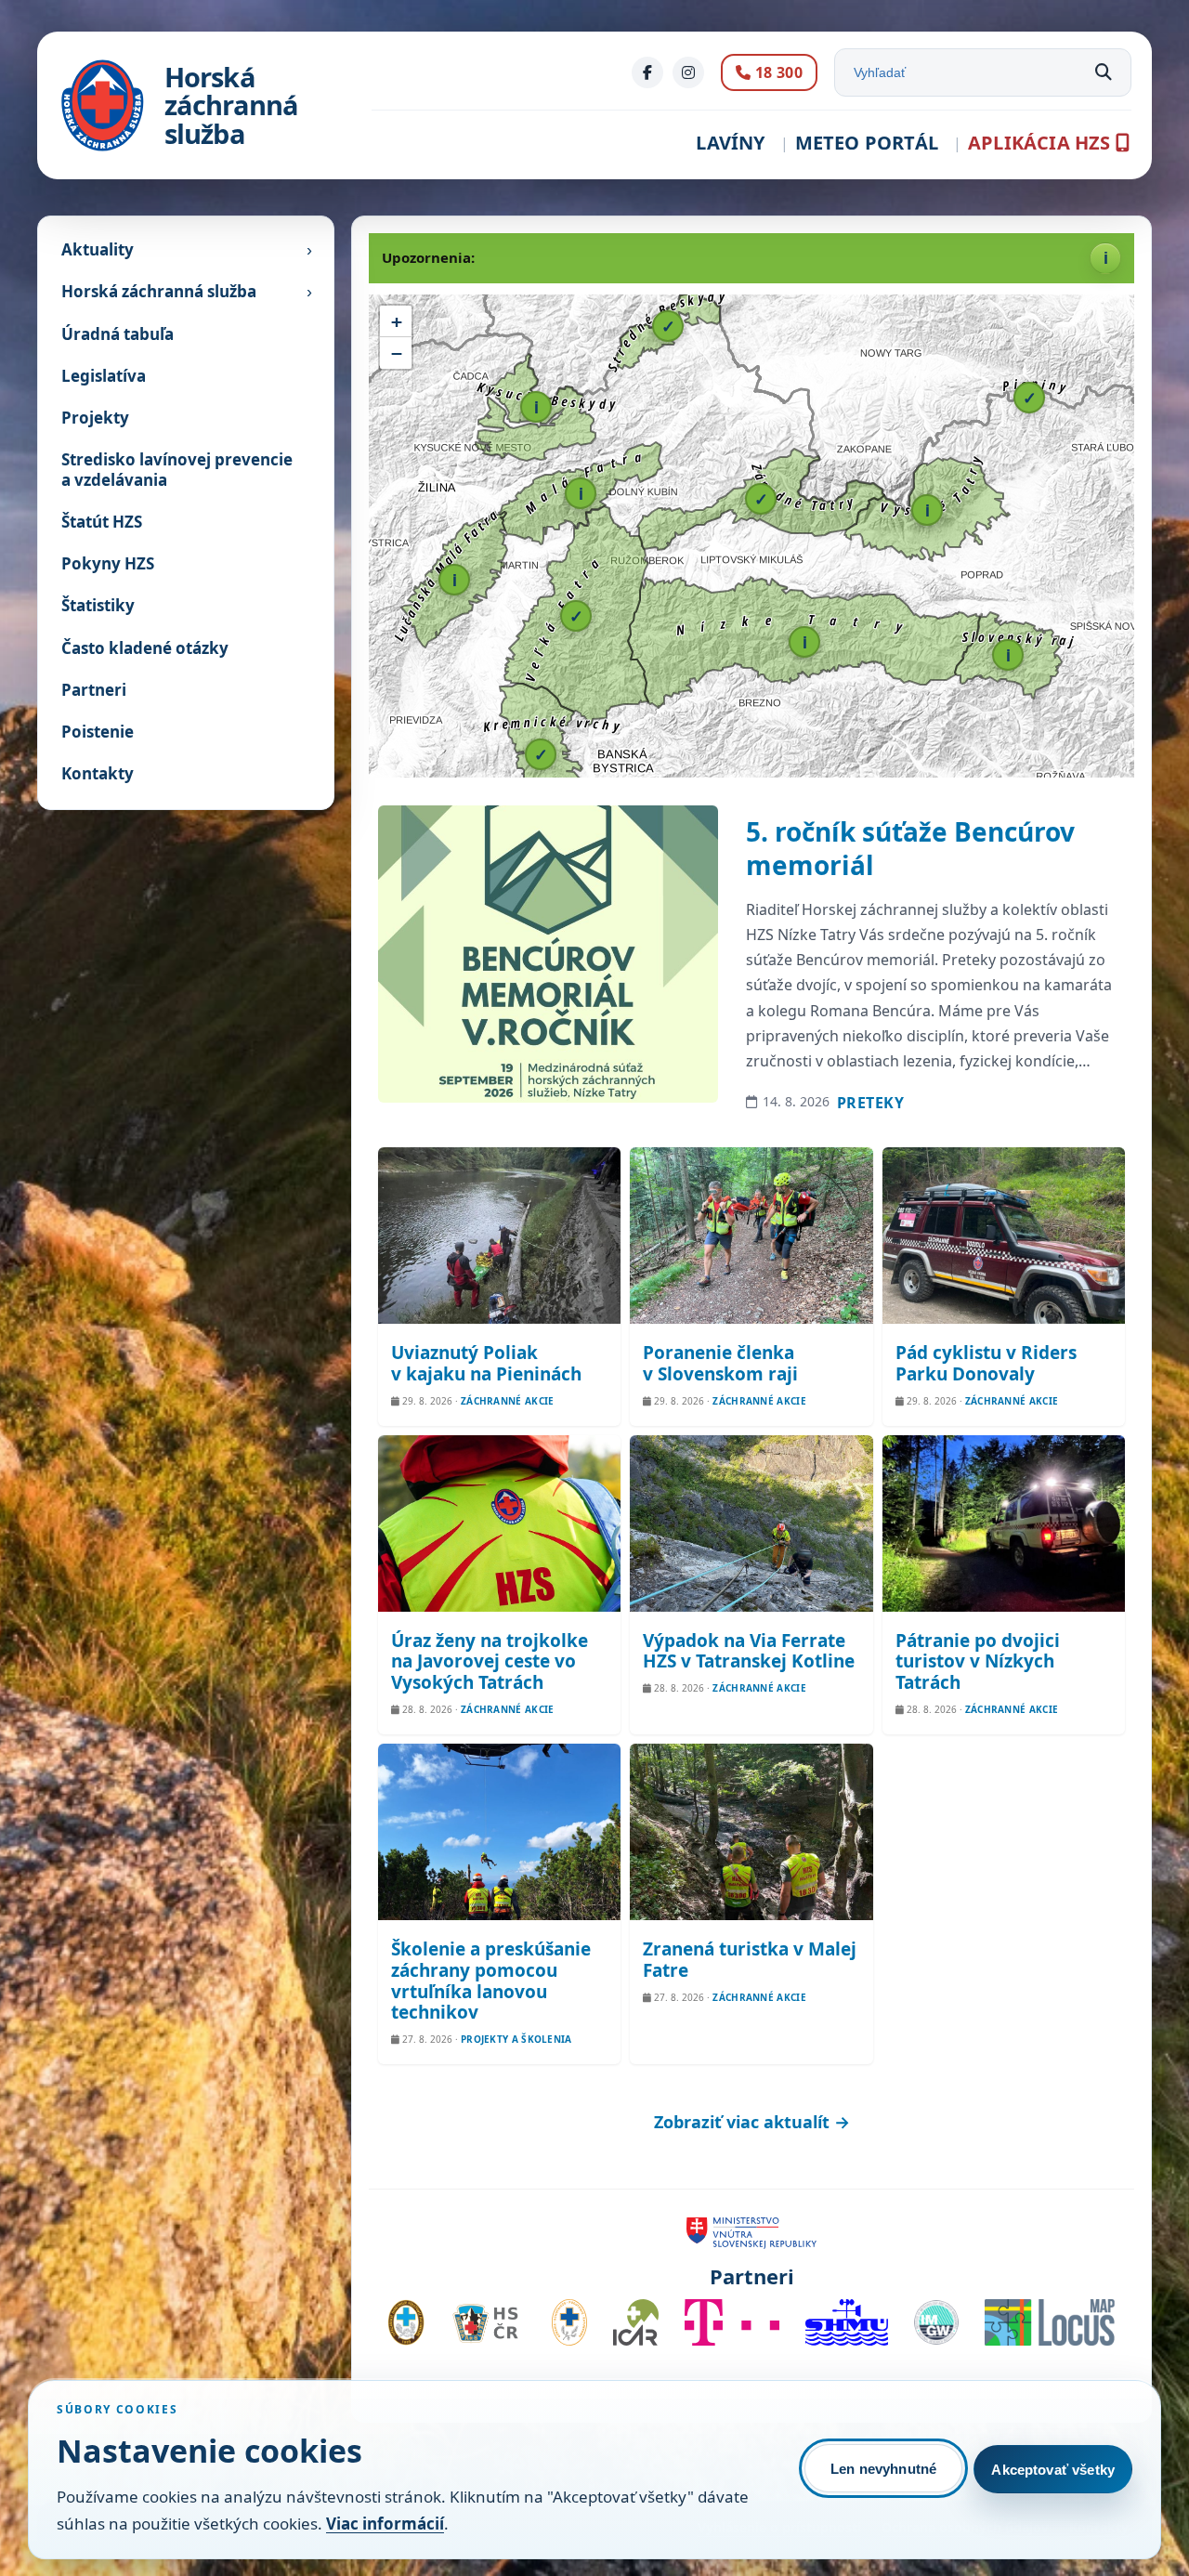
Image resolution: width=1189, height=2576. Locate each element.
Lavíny (730, 143)
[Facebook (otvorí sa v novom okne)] (647, 72)
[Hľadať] (1104, 72)
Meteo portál (867, 143)
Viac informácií (385, 2524)
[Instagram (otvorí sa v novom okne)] (688, 72)
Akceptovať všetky (1053, 2470)
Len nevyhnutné (883, 2469)
